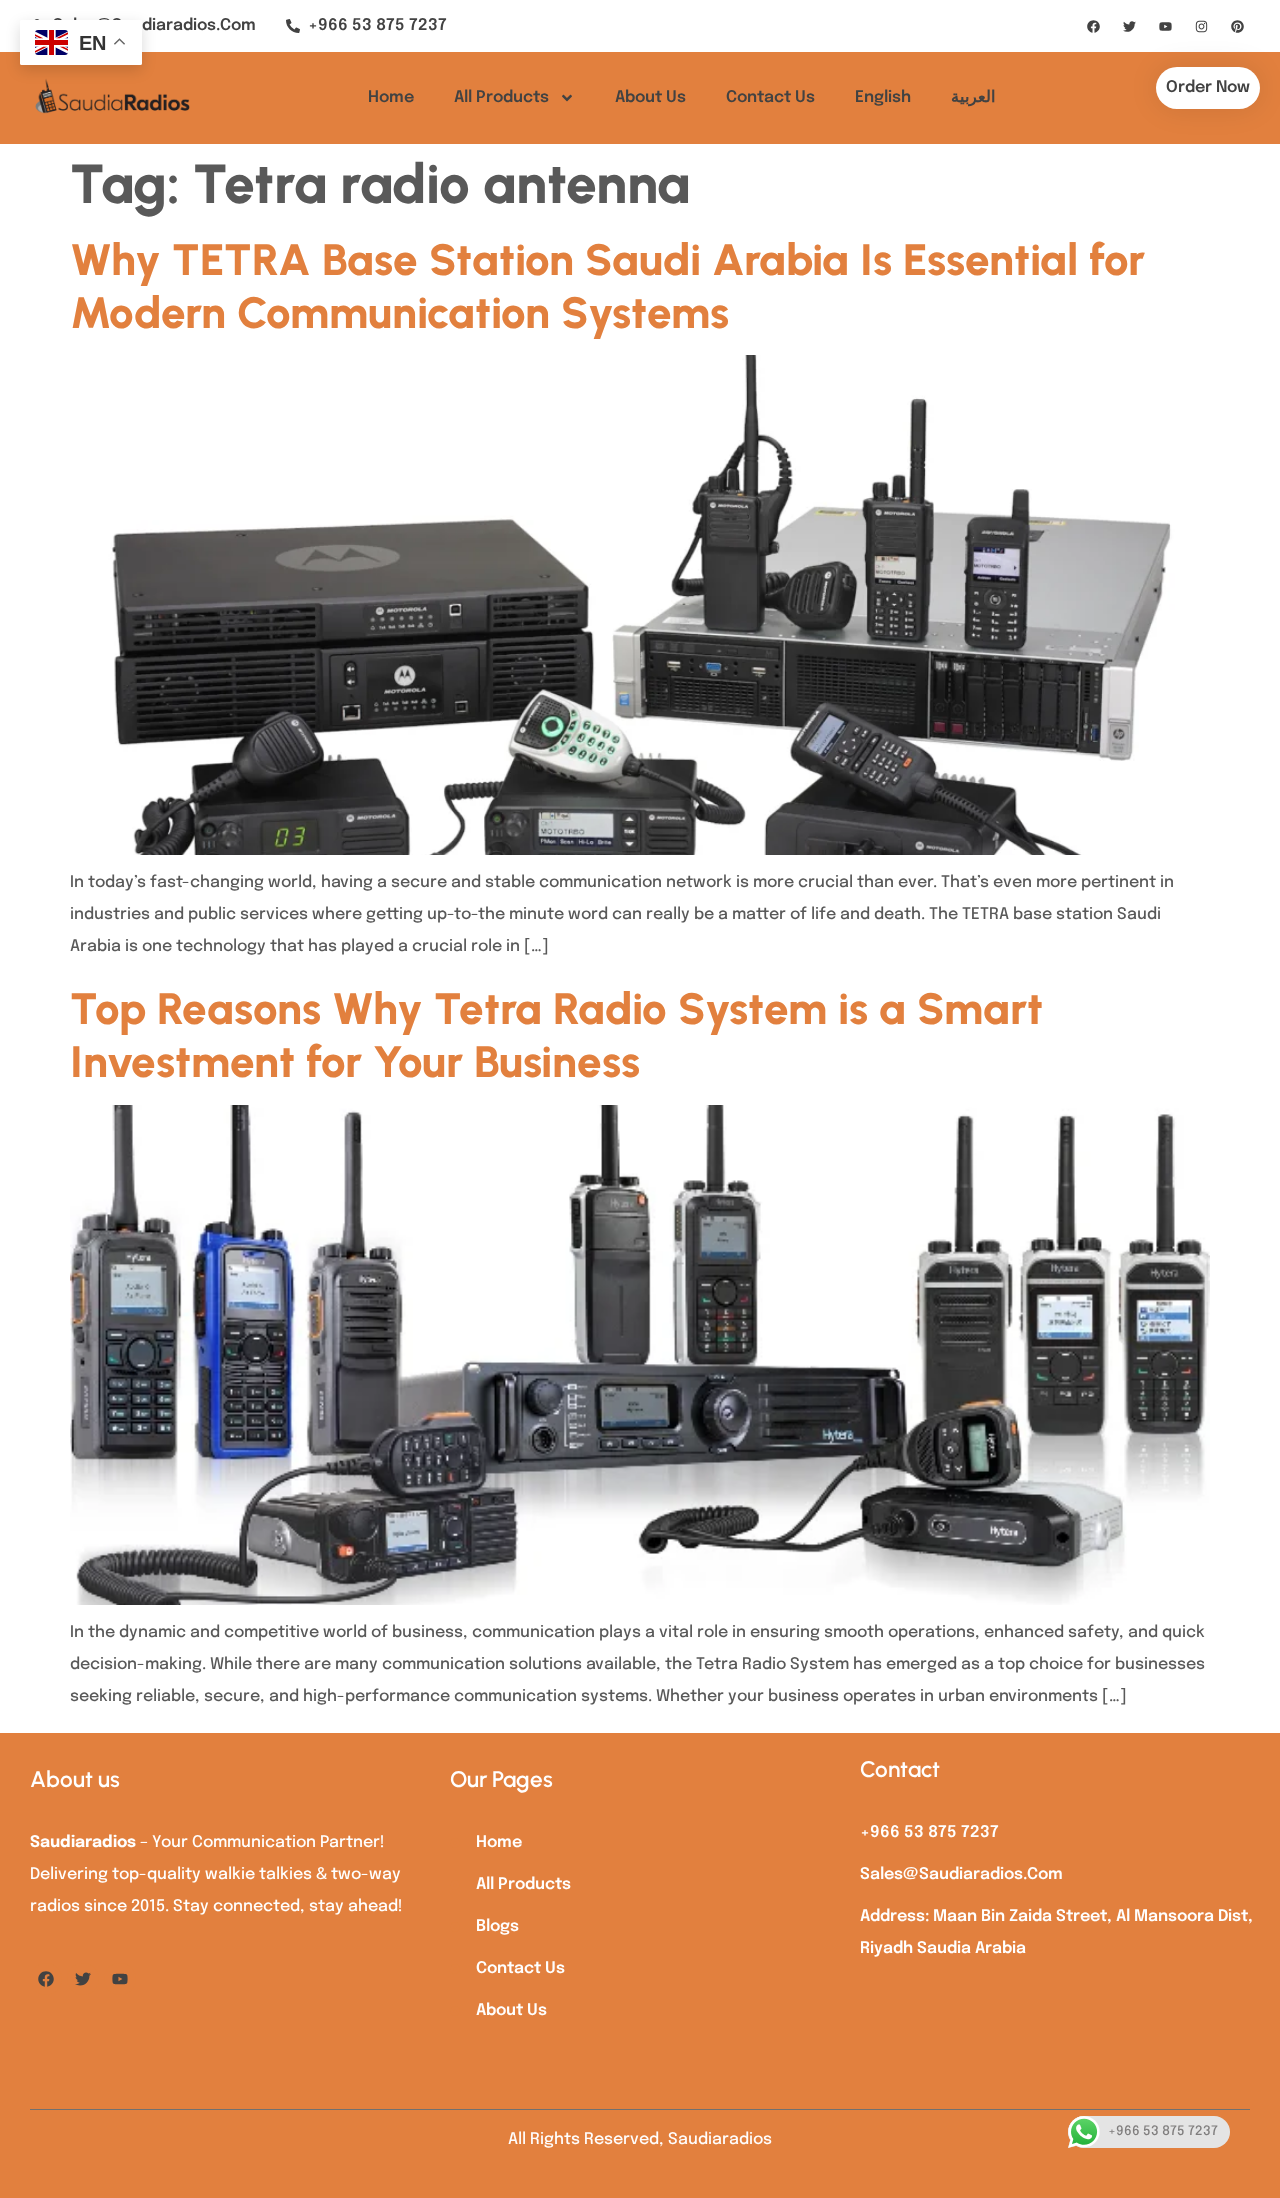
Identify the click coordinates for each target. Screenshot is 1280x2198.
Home (391, 97)
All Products (501, 97)
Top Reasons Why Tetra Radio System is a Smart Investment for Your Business (556, 1035)
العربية (973, 97)
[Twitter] (1129, 26)
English (883, 97)
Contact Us (770, 97)
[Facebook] (1093, 26)
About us (75, 1779)
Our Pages (501, 1779)
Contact (900, 1769)
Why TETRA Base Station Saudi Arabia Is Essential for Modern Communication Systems (607, 286)
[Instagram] (1201, 26)
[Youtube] (1165, 26)
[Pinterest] (1237, 26)
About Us (650, 97)
